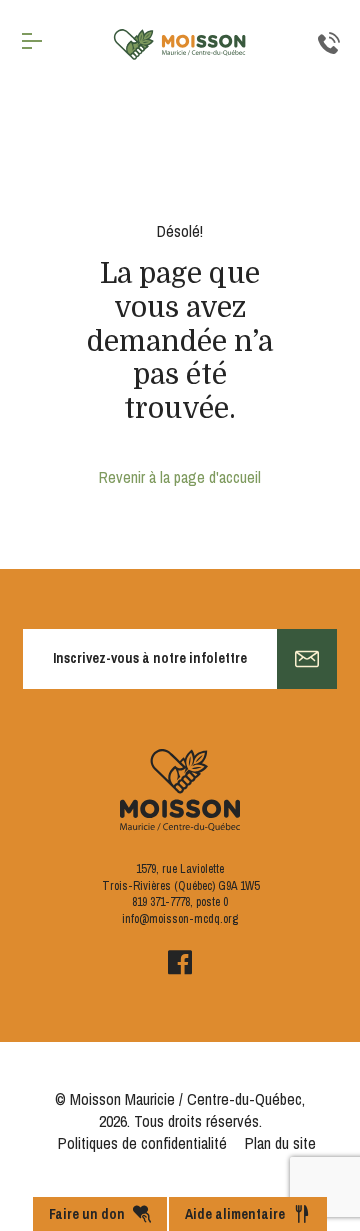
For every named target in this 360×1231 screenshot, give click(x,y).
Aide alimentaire (235, 1214)
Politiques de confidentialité (142, 1143)
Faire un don (87, 1214)
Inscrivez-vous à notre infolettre (150, 658)
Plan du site (280, 1143)
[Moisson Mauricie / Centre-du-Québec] (180, 44)
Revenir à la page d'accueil (180, 477)
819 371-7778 (161, 902)
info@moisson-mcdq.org (180, 919)
